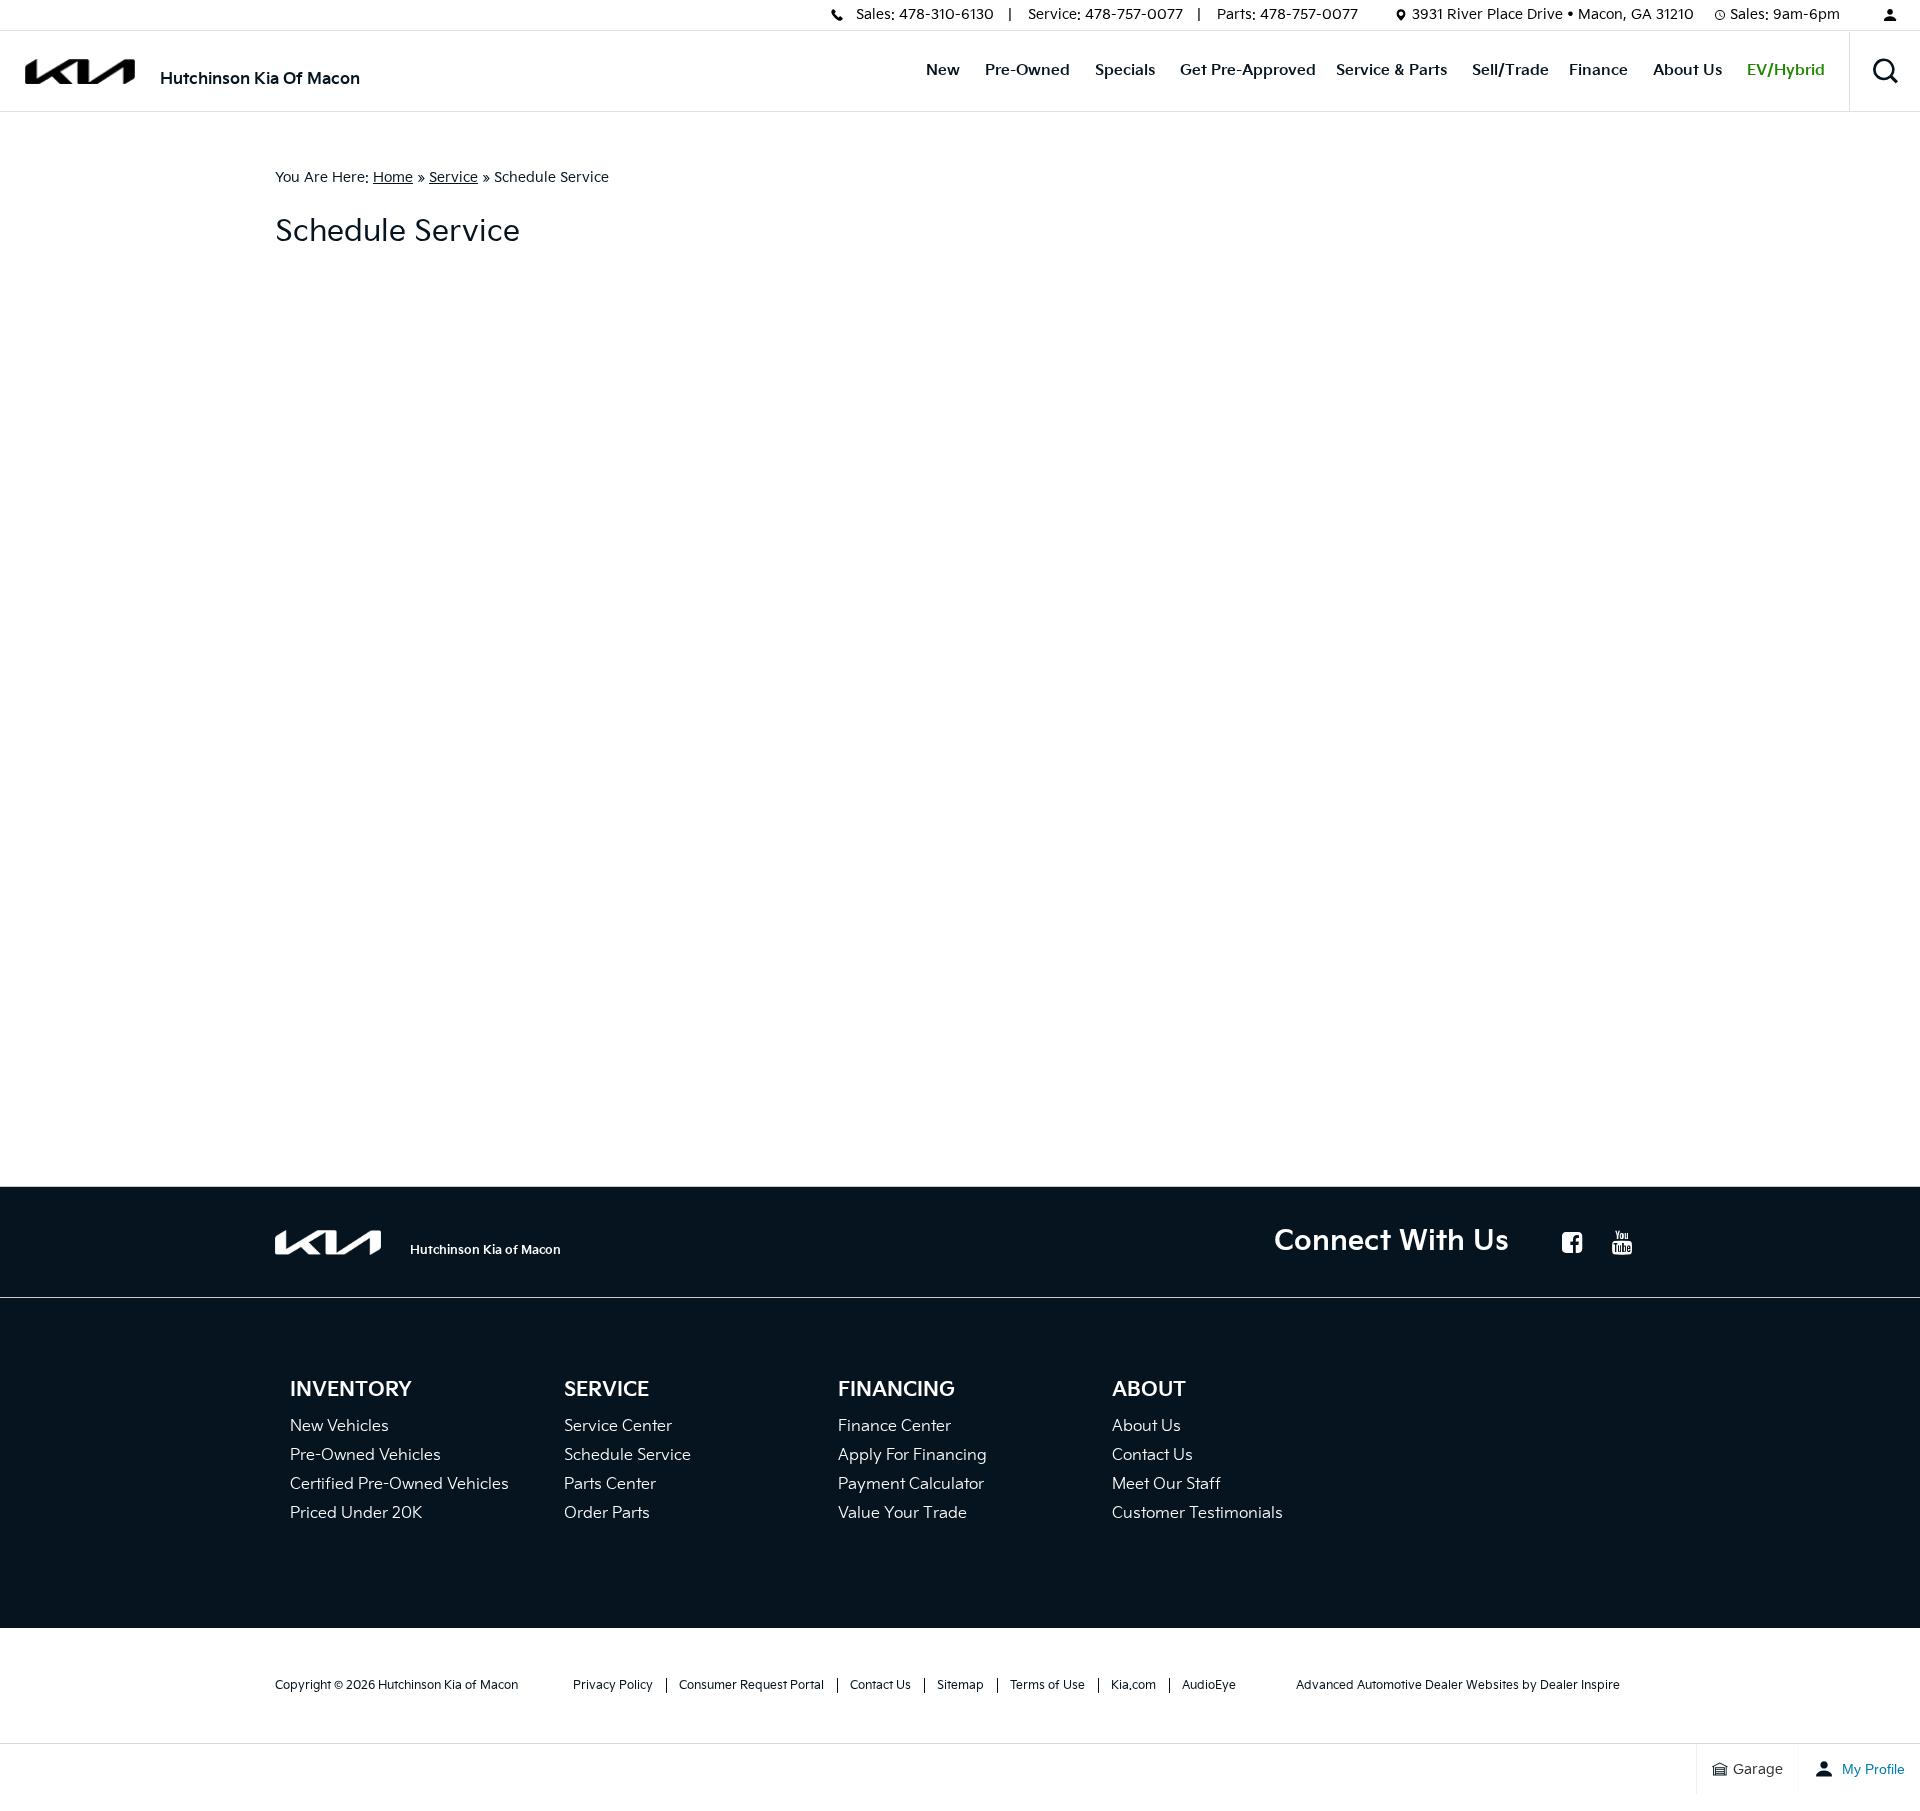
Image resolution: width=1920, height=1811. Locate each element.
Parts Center (610, 1484)
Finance (1598, 70)
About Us (1687, 70)
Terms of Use (1047, 1685)
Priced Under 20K (356, 1513)
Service (453, 177)
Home (393, 177)
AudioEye (1209, 1685)
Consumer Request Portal (751, 1685)
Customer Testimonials (1197, 1513)
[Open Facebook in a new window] (1572, 1242)
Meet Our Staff (1166, 1484)
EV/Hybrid (1786, 70)
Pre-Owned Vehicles (365, 1455)
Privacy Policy (613, 1685)
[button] (1885, 71)
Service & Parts (1391, 70)
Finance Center (894, 1426)
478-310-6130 (946, 14)
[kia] (80, 71)
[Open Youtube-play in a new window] (1622, 1242)
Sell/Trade (1510, 70)
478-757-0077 (1134, 14)
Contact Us (1152, 1455)
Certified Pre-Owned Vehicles (399, 1484)
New (943, 70)
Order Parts (607, 1513)
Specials (1125, 70)
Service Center (618, 1426)
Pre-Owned (1027, 70)
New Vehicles (339, 1426)
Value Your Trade (902, 1513)
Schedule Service (627, 1455)
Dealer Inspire (1580, 1685)
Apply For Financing (912, 1455)
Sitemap (960, 1685)
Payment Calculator (911, 1484)
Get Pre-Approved (1248, 70)
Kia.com (1133, 1685)
